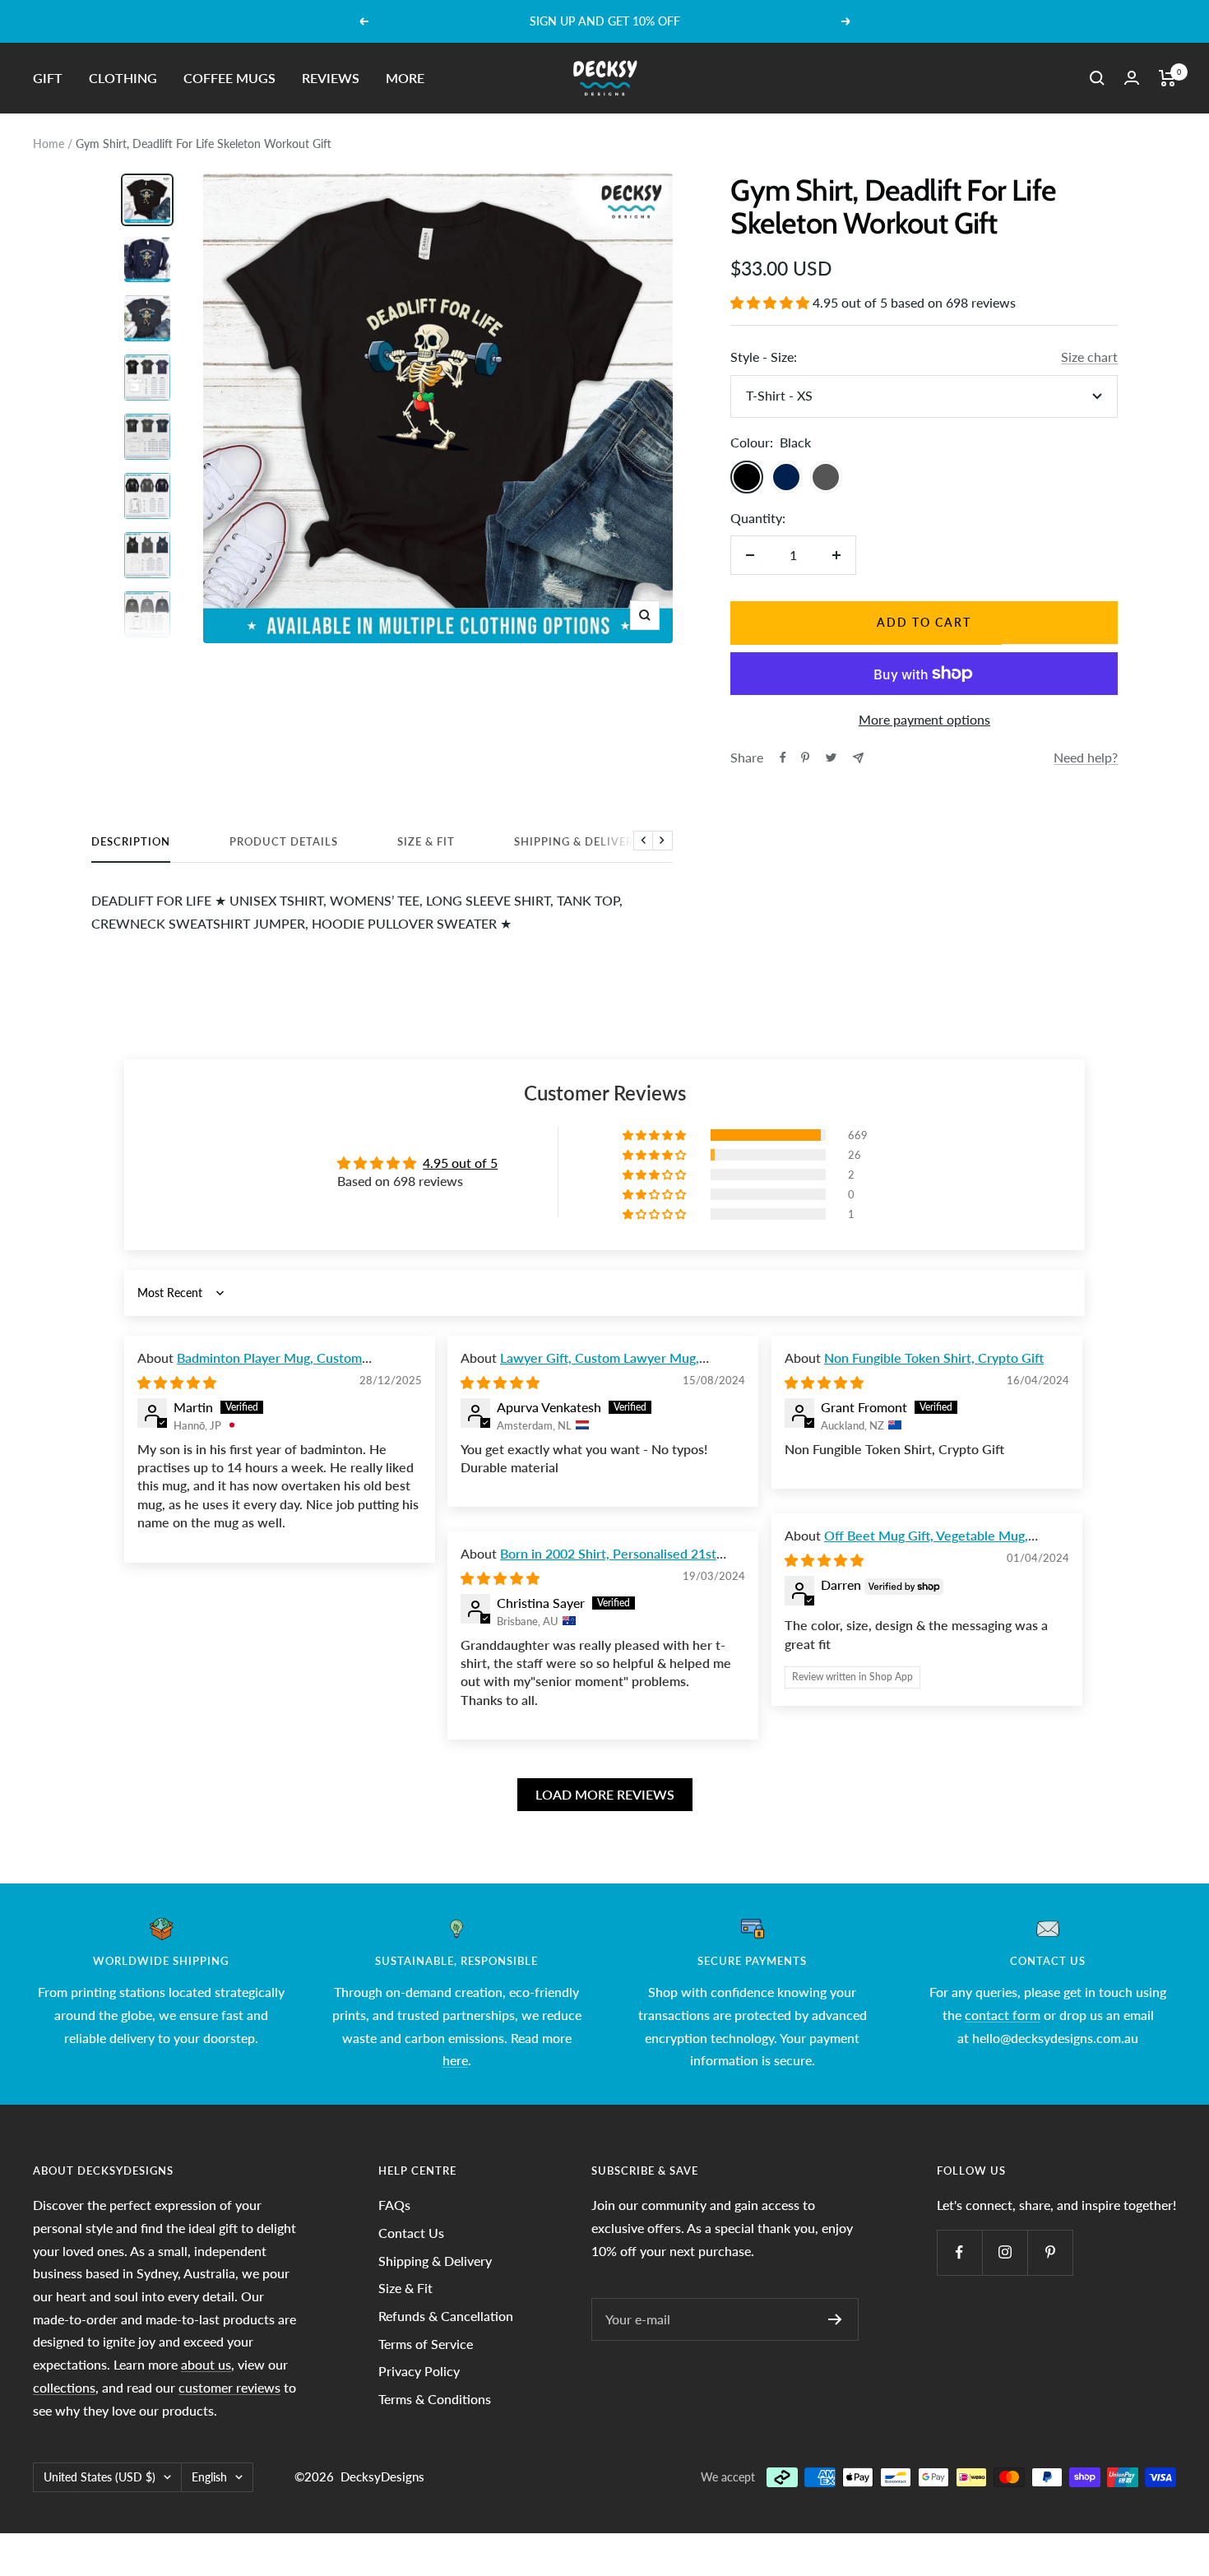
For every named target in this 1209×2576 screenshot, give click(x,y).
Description (131, 841)
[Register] (835, 2319)
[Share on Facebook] (783, 758)
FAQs (394, 2205)
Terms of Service (426, 2344)
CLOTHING (123, 78)
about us (206, 2364)
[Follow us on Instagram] (1005, 2252)
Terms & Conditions (435, 2399)
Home (49, 144)
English (209, 2477)
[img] (177, 1382)
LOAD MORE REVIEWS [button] (605, 1794)
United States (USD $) (100, 2477)
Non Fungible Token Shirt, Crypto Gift (934, 1357)
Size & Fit (426, 841)
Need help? (1086, 757)
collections (64, 2387)
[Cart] (1167, 78)
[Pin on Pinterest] (805, 758)
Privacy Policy (419, 2371)
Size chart (1089, 357)
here (455, 2060)
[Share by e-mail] (858, 758)
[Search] (1097, 78)
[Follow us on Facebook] (959, 2252)
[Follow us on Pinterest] (1050, 2252)
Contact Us (411, 2233)
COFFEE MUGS (229, 78)
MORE (405, 78)
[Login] (1132, 78)
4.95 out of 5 (460, 1163)
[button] (771, 302)
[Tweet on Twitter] (831, 758)
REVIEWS (331, 78)
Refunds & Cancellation (446, 2316)
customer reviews (229, 2387)
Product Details (284, 841)
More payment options (924, 719)
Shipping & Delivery (577, 841)
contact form (1003, 2015)
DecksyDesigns (382, 2476)
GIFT (48, 78)
